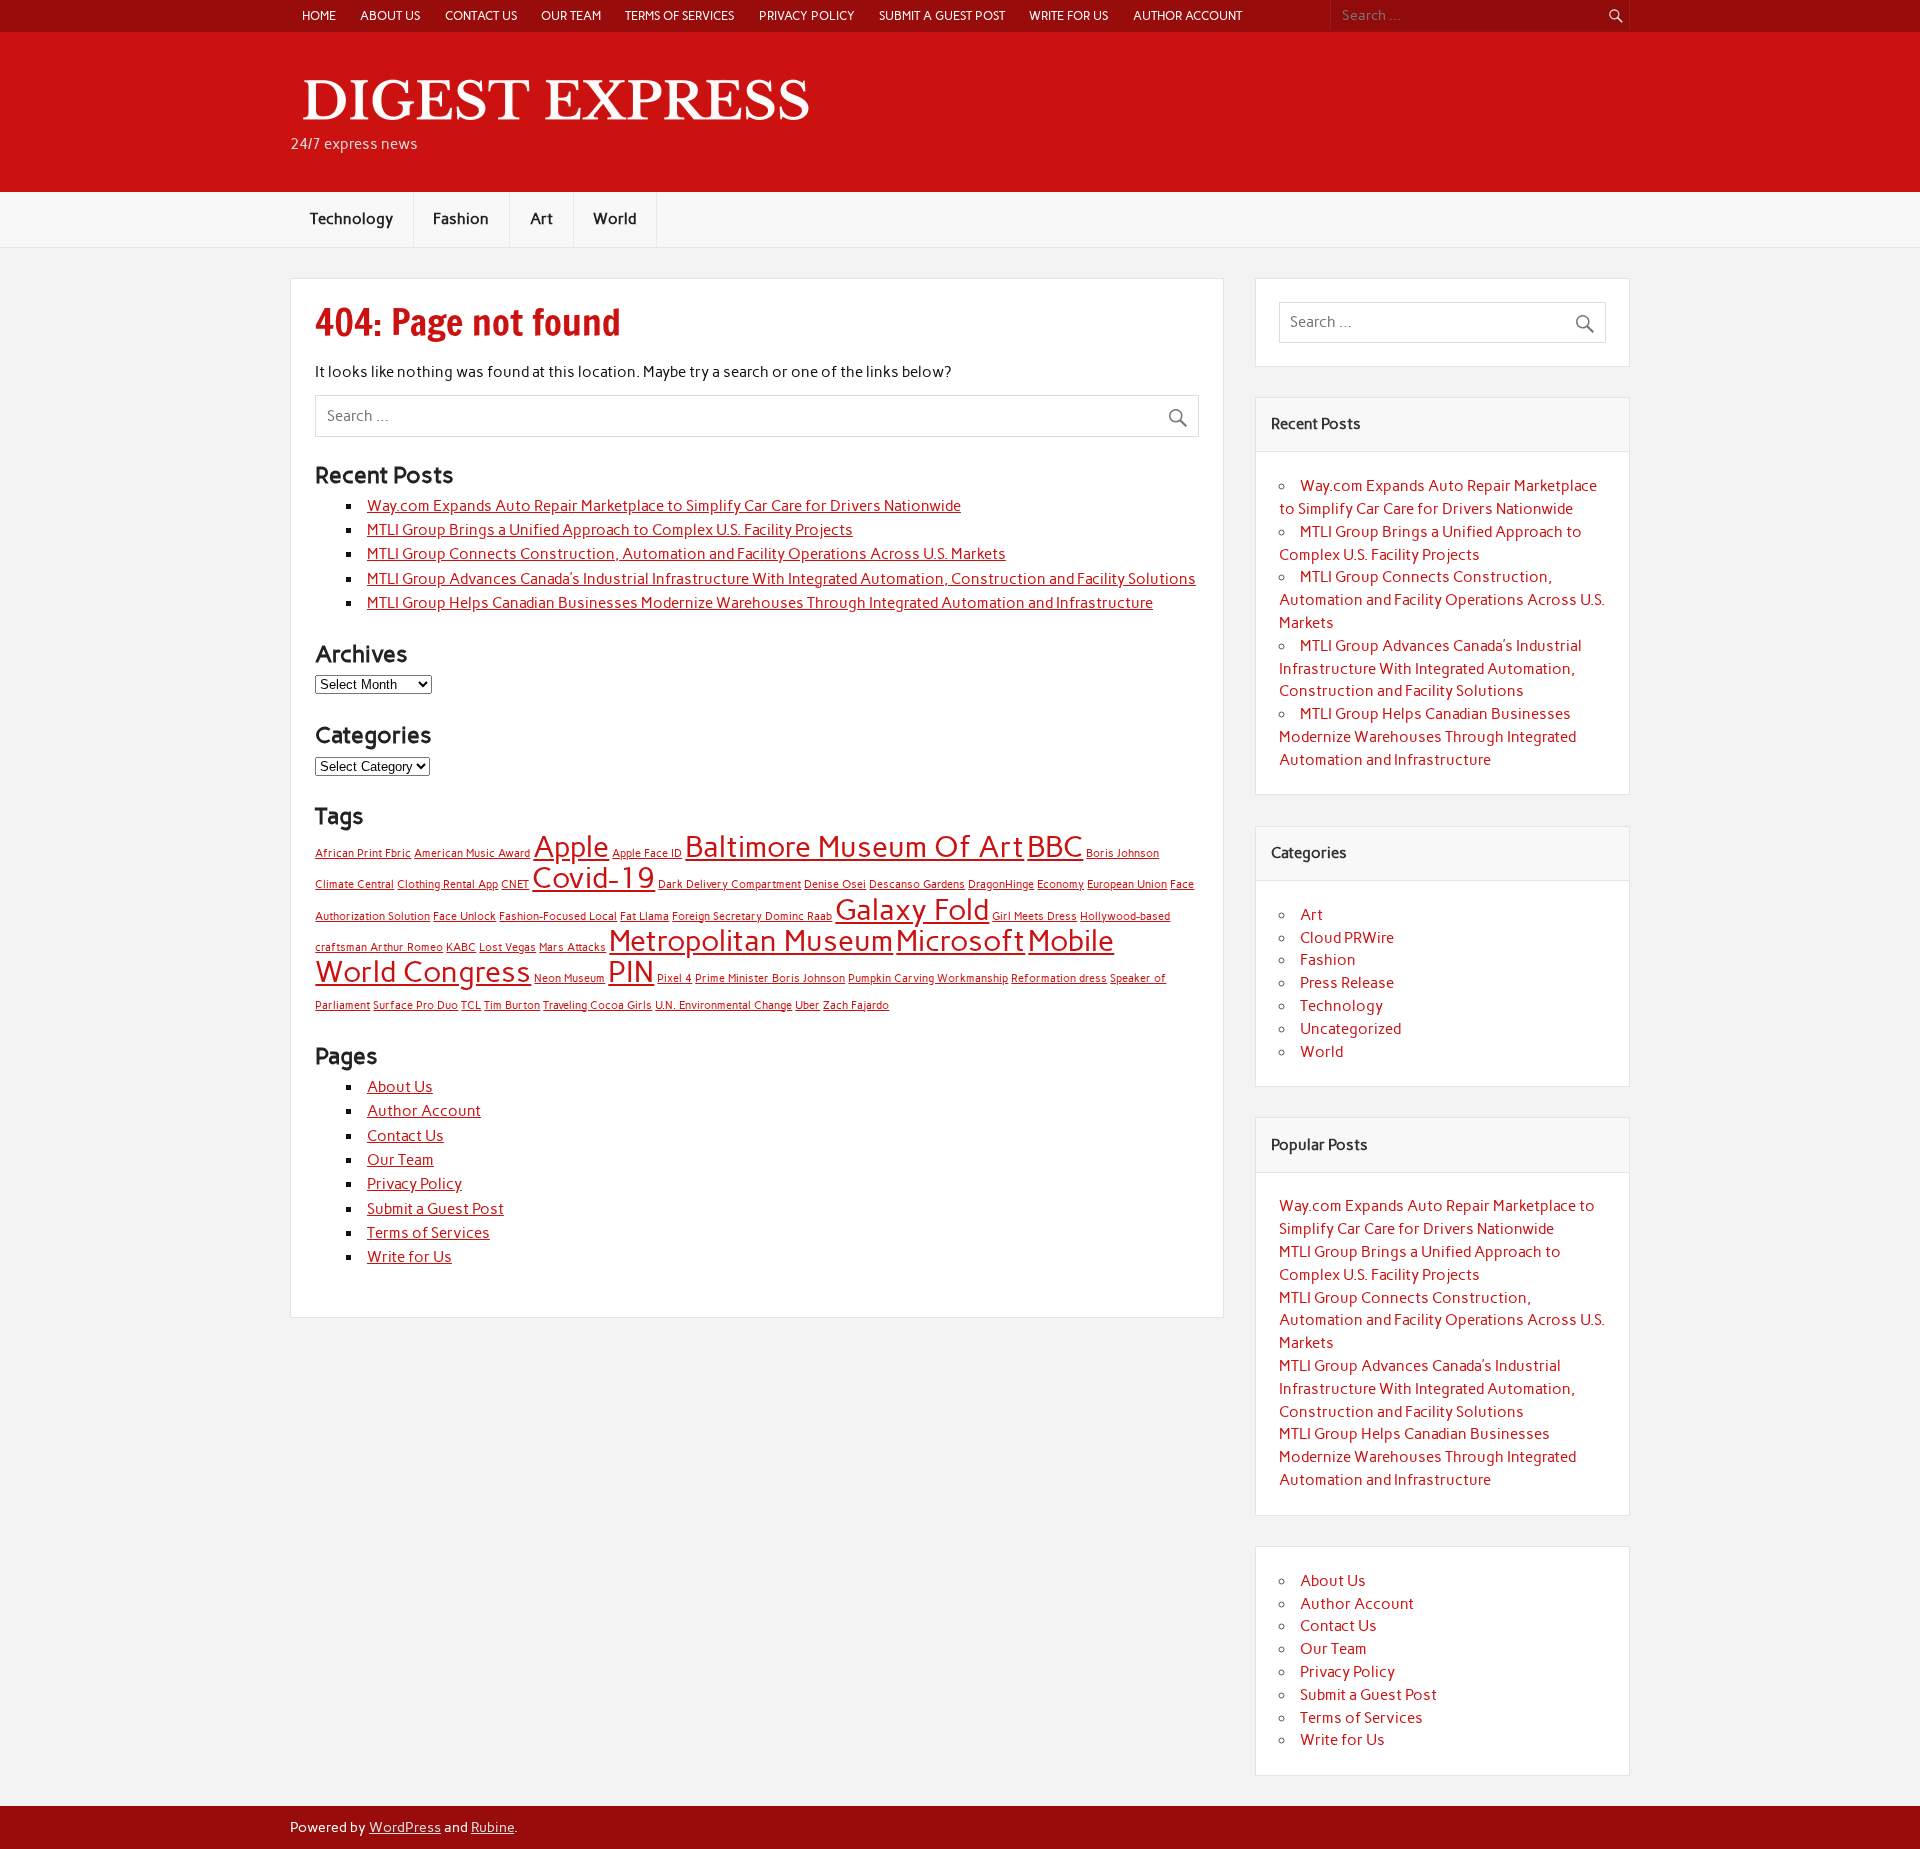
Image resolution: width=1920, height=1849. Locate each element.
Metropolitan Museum (751, 940)
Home (319, 15)
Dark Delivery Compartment (729, 884)
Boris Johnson (1122, 853)
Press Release (1347, 983)
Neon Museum (569, 978)
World (614, 219)
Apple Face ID (647, 853)
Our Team (571, 15)
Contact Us (481, 15)
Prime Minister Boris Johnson (770, 978)
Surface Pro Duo (415, 1005)
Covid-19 (593, 877)
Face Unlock (464, 916)
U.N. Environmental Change (723, 1005)
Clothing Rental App (447, 884)
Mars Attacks (572, 947)
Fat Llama (644, 916)
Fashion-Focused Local (558, 916)
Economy (1060, 884)
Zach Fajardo (856, 1005)
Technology (351, 219)
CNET (515, 884)
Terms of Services (679, 15)
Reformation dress (1059, 978)
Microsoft (960, 940)
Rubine (492, 1827)
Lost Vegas (507, 947)
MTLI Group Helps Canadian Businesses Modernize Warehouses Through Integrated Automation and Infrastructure (760, 603)
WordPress (405, 1827)
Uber (807, 1005)
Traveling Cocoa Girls (597, 1005)
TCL (471, 1005)
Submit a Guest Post (942, 15)
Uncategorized (1350, 1029)
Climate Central (354, 884)
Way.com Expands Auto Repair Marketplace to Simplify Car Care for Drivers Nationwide (664, 506)
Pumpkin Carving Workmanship (928, 978)
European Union (1127, 884)
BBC (1055, 846)
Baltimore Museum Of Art (854, 846)
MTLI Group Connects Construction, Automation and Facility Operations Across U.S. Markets (686, 554)
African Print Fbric (363, 853)
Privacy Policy (807, 15)
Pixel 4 (674, 978)
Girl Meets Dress (1034, 916)
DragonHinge (1001, 884)
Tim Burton (512, 1005)
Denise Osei (835, 884)
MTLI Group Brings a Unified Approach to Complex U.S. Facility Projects (610, 530)
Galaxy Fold (912, 909)
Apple (571, 846)
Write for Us (1068, 15)
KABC (461, 947)
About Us (390, 15)
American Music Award (472, 853)
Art (541, 219)
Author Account (1187, 15)
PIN (631, 971)
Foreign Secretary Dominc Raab (752, 916)
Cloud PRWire (1347, 938)
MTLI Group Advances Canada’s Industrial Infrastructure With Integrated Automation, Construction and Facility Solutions (781, 579)
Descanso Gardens (917, 884)
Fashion (461, 219)
